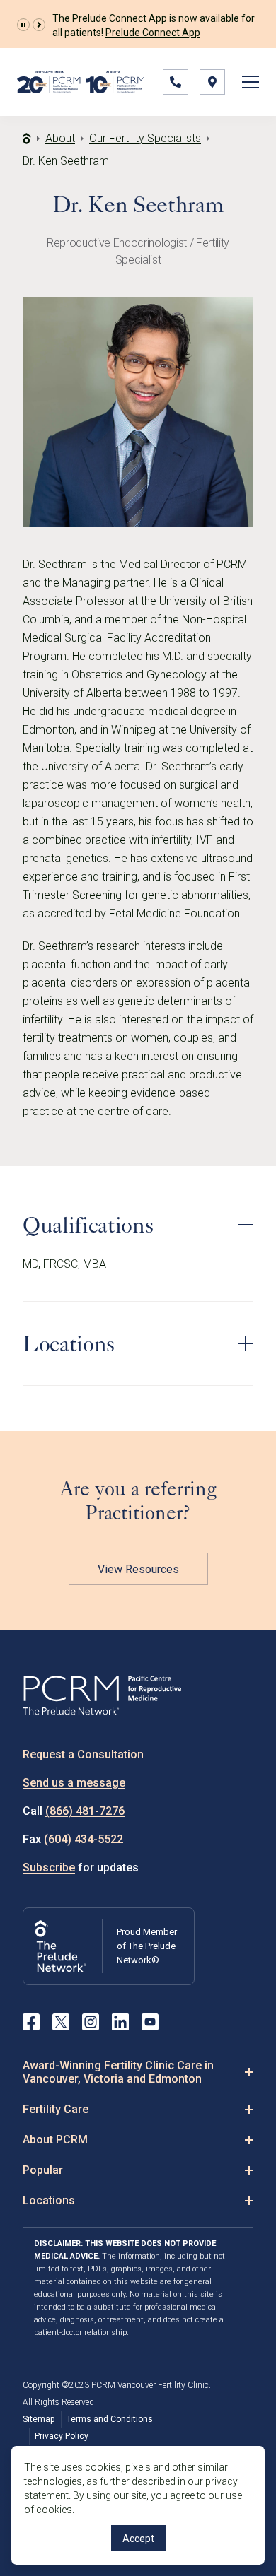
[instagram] (91, 2022)
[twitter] (61, 2022)
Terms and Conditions (110, 2419)
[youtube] (150, 2022)
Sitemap (39, 2419)
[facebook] (31, 2022)
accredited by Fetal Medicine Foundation (139, 913)
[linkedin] (120, 2022)
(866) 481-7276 (85, 1811)
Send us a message (74, 1783)
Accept (138, 2539)
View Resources (138, 1569)
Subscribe (49, 1868)
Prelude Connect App (153, 33)
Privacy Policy (62, 2436)
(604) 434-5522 (84, 1839)
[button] (23, 25)
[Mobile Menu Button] (251, 82)
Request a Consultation (83, 1754)
